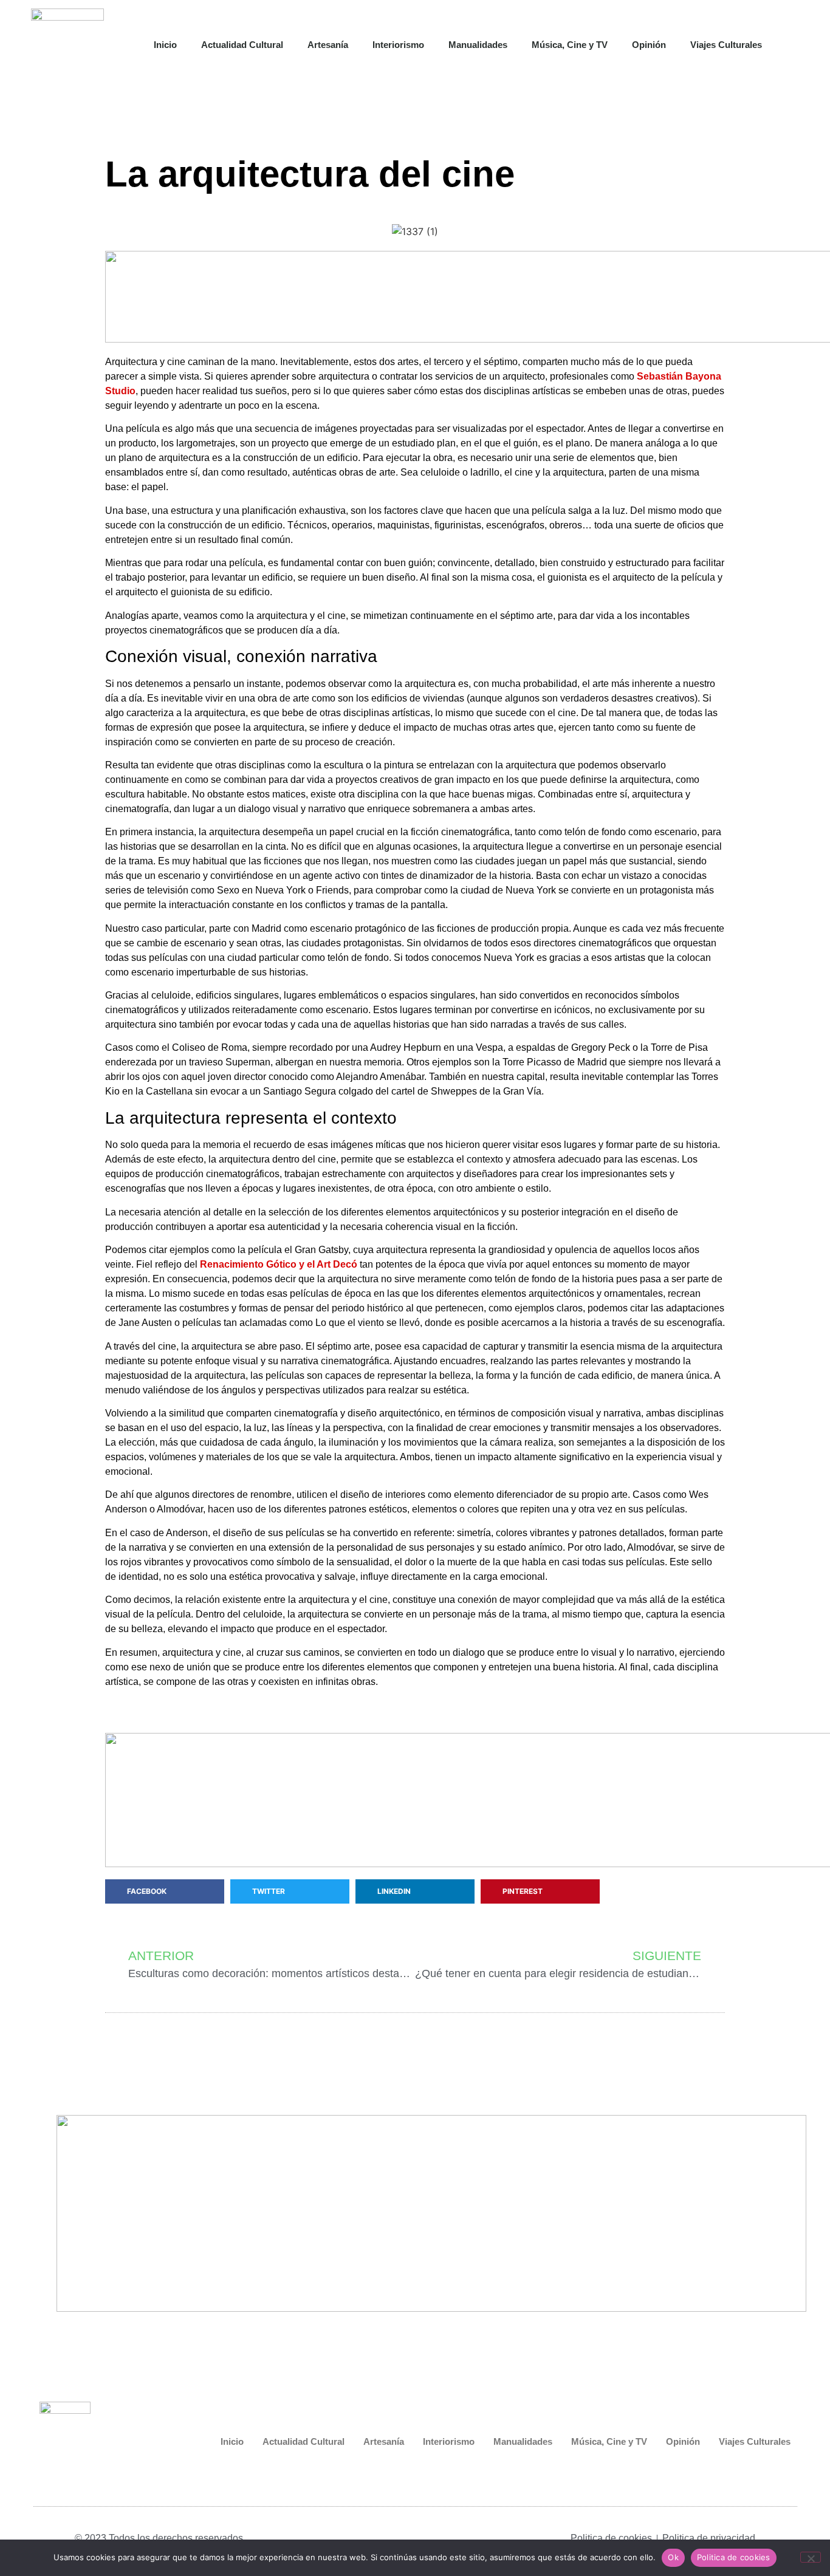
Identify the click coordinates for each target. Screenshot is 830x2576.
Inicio (165, 45)
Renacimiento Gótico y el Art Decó (279, 1264)
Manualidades (478, 45)
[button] (798, 45)
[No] (811, 2557)
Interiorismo (398, 45)
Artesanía (328, 45)
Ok (673, 2557)
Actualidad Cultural (242, 45)
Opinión (649, 45)
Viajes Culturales (726, 45)
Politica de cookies (734, 2557)
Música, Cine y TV (570, 45)
